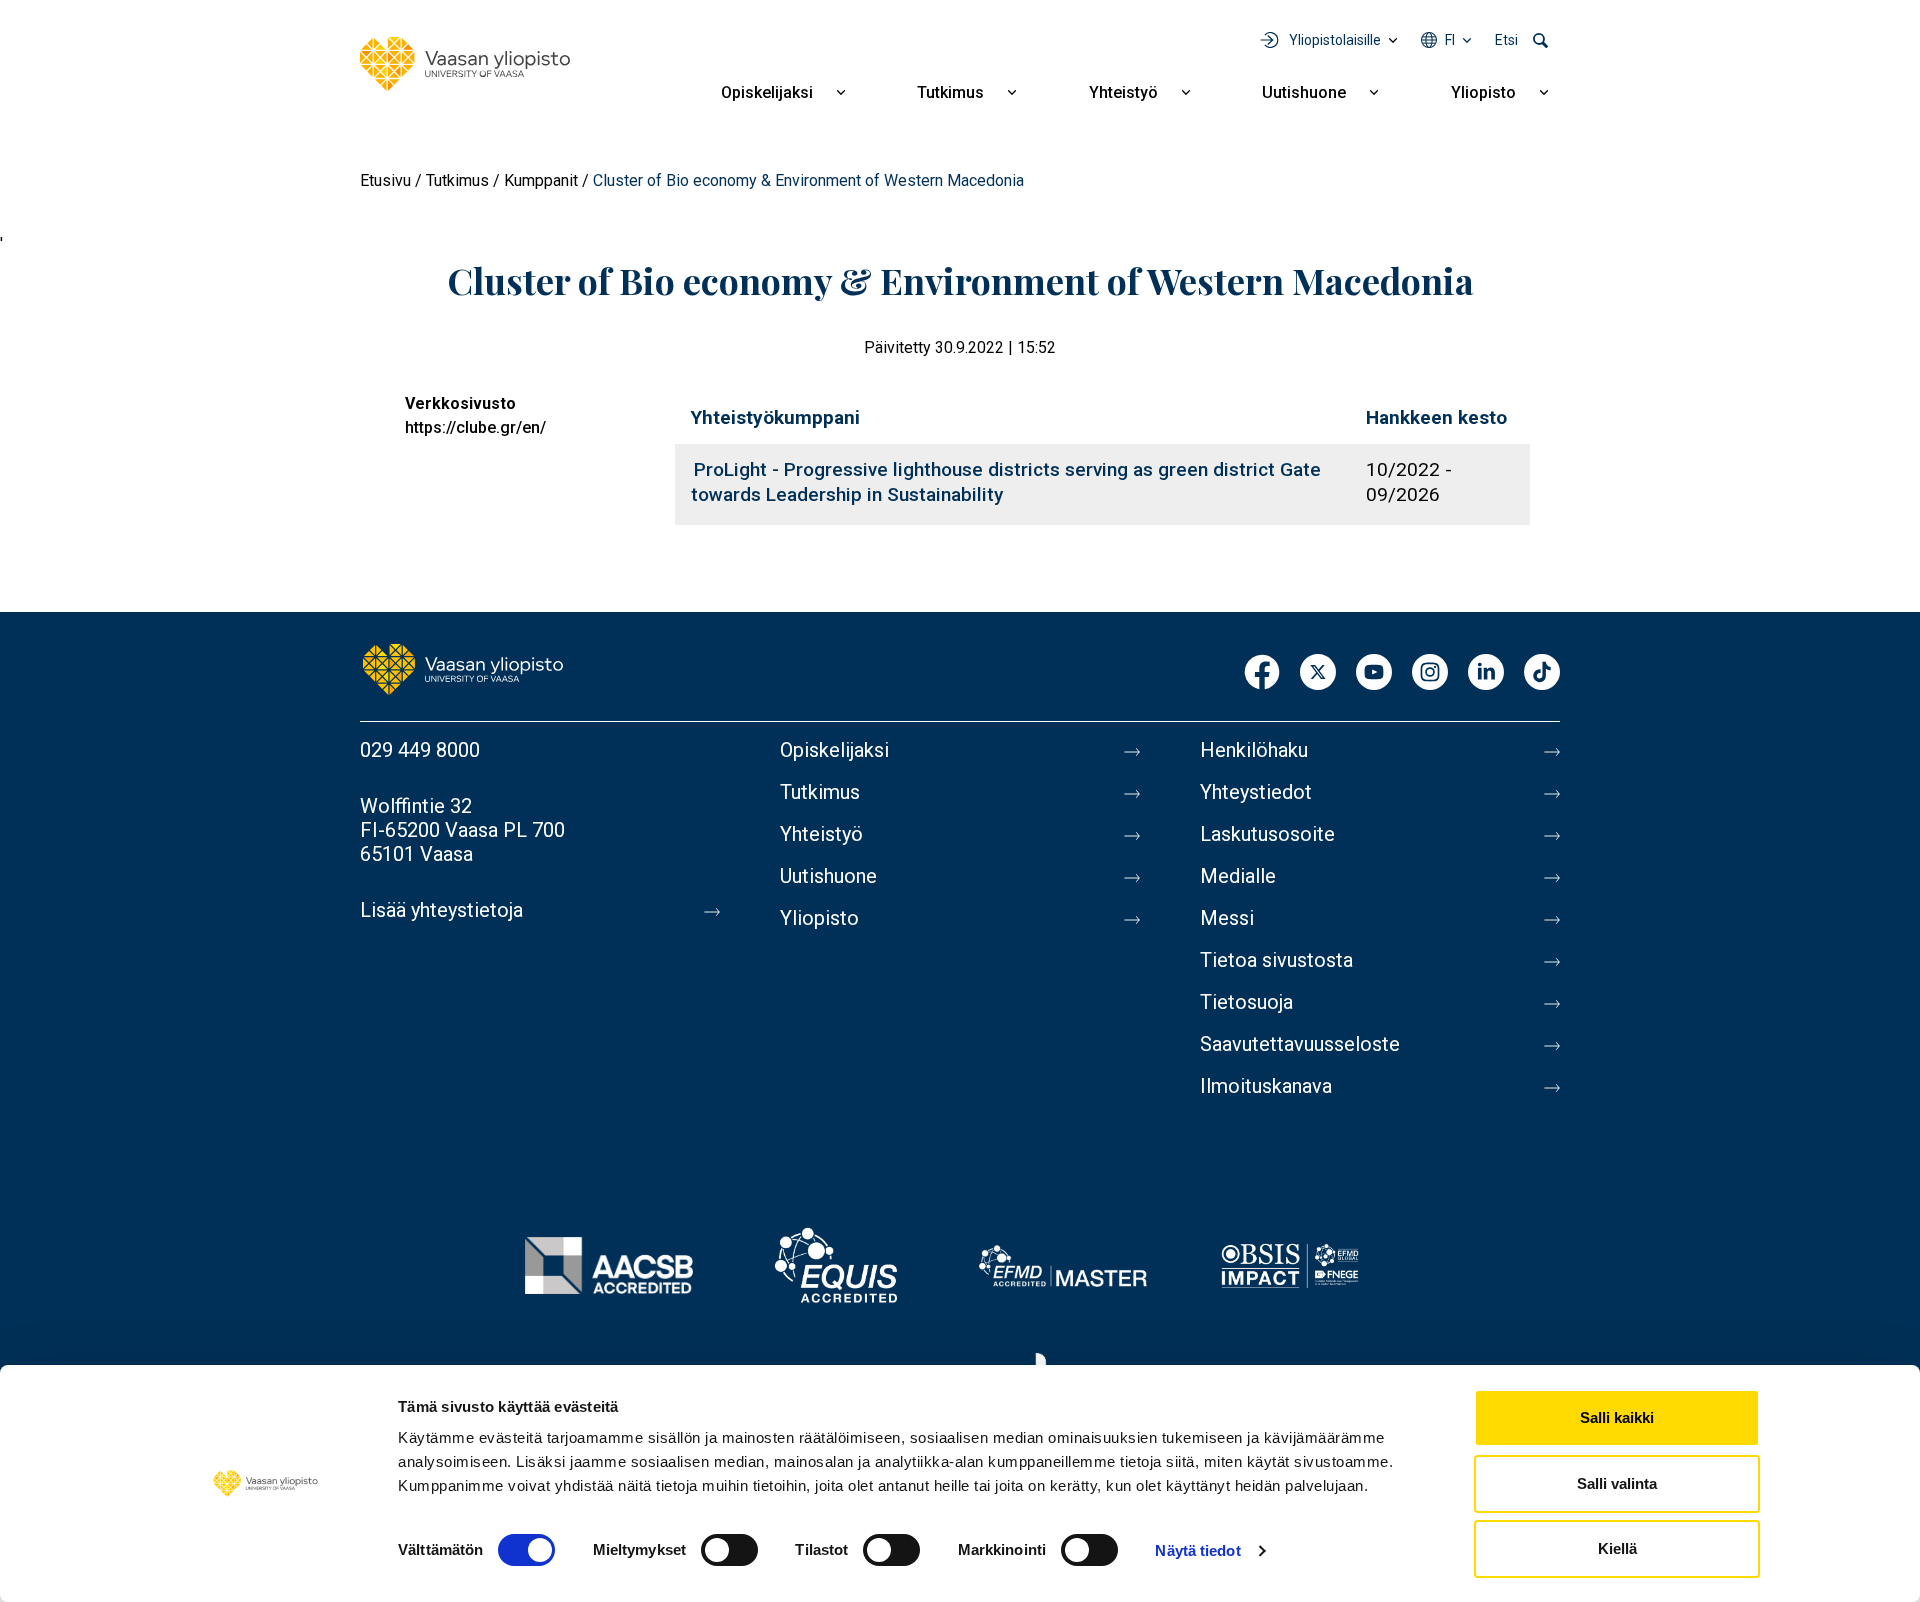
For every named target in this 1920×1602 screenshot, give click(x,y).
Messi (1227, 918)
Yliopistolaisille (1335, 40)
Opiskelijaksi (767, 92)
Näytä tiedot (1197, 1550)
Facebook (1262, 673)
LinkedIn (1486, 673)
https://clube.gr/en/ (475, 427)
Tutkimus (950, 92)
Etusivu (385, 180)
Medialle (1238, 876)
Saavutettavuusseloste (1300, 1044)
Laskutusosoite (1267, 834)
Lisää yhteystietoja (441, 910)
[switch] (729, 1550)
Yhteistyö (1123, 92)
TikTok (1542, 673)
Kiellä (1617, 1548)
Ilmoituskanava (1266, 1086)
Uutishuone (1304, 92)
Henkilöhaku (1254, 750)
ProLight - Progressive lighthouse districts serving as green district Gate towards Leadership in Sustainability (1006, 482)
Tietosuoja (1246, 1002)
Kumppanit (541, 180)
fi (1450, 40)
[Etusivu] (465, 64)
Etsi (1506, 40)
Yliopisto (1483, 92)
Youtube (1374, 673)
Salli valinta (1617, 1483)
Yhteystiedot (1256, 792)
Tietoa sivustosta (1276, 960)
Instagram (1430, 673)
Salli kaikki (1617, 1417)
